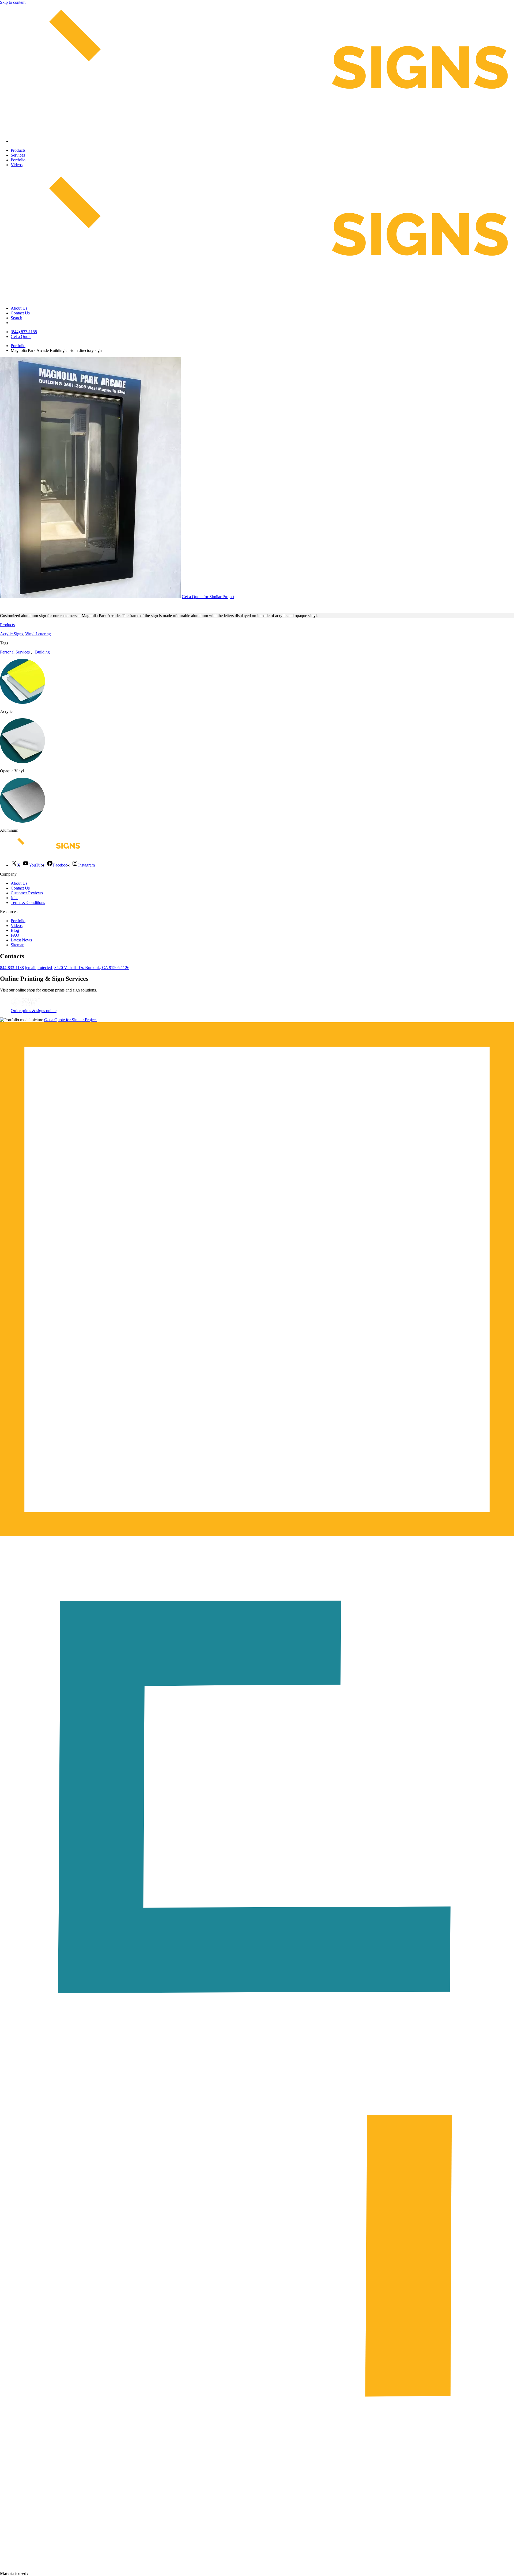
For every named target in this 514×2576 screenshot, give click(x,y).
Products (18, 150)
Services (18, 155)
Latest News (21, 940)
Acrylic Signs (12, 634)
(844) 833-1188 (24, 332)
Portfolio (18, 160)
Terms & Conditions (28, 903)
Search (16, 318)
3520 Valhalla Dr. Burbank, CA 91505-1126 (92, 968)
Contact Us (20, 313)
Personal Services (15, 652)
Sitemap (18, 945)
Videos (17, 165)
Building (42, 652)
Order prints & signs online (34, 1011)
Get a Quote (21, 337)
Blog (15, 930)
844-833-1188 (12, 968)
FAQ (15, 935)
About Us (19, 308)
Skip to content (13, 2)
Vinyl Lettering (38, 634)
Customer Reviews (27, 893)
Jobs (14, 898)
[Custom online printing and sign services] (25, 1006)
